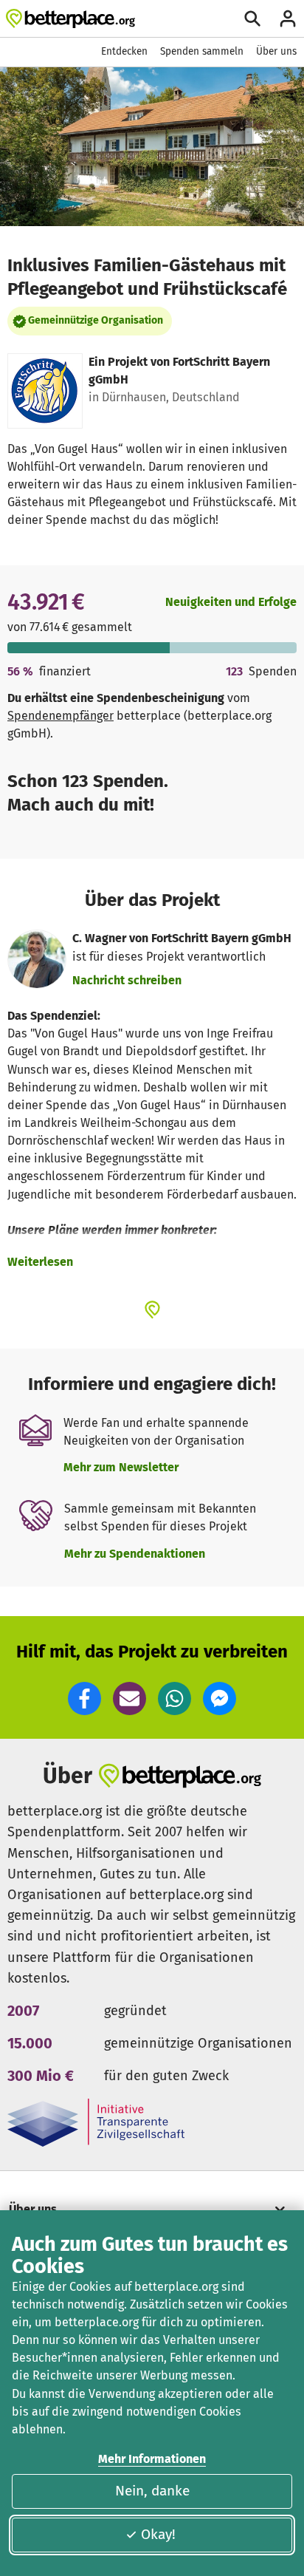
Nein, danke (152, 2491)
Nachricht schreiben (127, 980)
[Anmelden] (288, 18)
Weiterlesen (40, 1262)
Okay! (158, 2534)
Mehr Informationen (152, 2459)
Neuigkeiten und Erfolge (231, 602)
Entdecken (124, 51)
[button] (84, 1698)
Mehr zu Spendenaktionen (135, 1554)
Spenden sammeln (202, 51)
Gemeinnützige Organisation (96, 320)
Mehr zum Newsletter (121, 1467)
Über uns (276, 51)
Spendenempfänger (61, 716)
